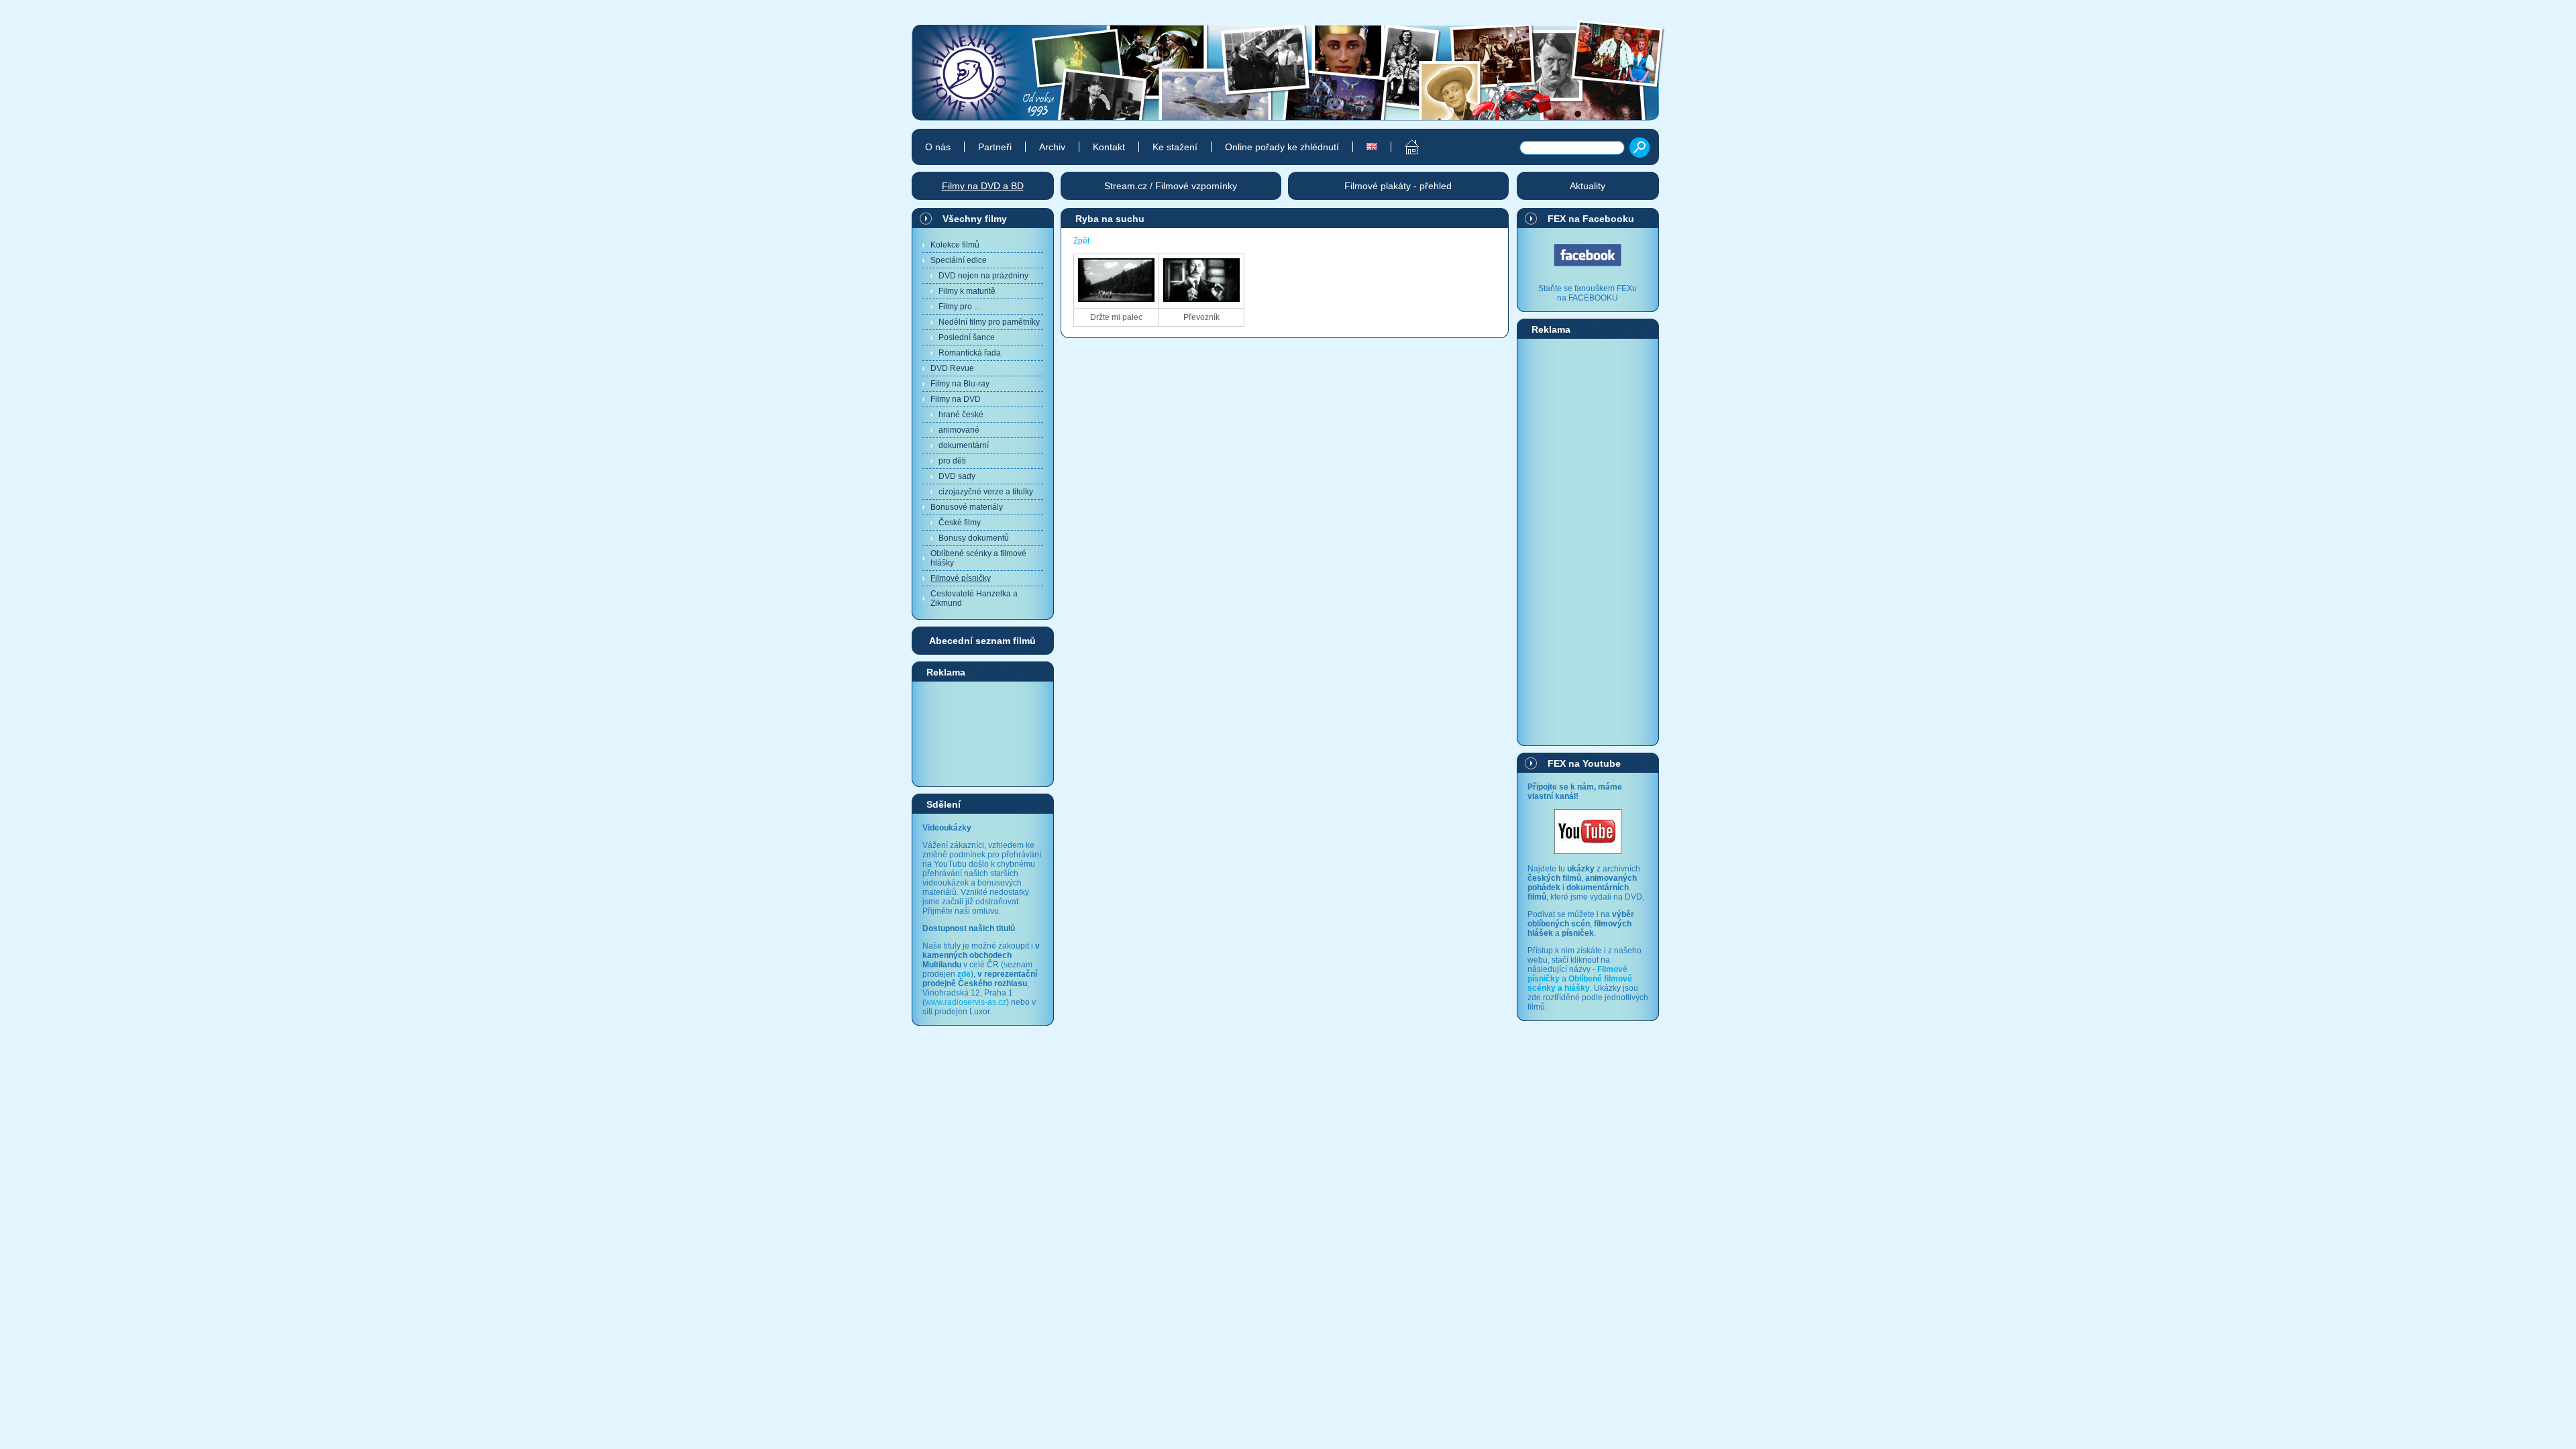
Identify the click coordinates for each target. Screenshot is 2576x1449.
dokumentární (964, 445)
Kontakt (1109, 147)
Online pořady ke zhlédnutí (1282, 147)
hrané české (961, 415)
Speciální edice (959, 260)
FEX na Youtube (1584, 763)
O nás (938, 147)
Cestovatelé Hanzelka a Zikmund (974, 598)
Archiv (1052, 147)
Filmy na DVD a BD (983, 186)
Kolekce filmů (955, 245)
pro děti (952, 461)
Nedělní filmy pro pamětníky (989, 322)
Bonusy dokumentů (974, 538)
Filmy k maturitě (967, 291)
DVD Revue (952, 368)
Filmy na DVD (956, 399)
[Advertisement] (983, 733)
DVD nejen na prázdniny (983, 276)
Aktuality (1588, 186)
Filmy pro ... (959, 307)
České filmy (960, 523)
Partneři (995, 147)
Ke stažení (1175, 147)
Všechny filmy (975, 219)
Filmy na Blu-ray (960, 384)
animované (959, 430)
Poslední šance (967, 337)
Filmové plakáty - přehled (1398, 186)
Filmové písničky (961, 578)
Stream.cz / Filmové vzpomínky (1171, 186)
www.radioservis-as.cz (966, 1002)
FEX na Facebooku (1591, 219)
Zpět (1081, 241)
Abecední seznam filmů (982, 641)
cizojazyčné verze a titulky (986, 492)
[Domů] (1404, 147)
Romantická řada (970, 353)
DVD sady (957, 476)
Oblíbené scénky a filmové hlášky (978, 558)
